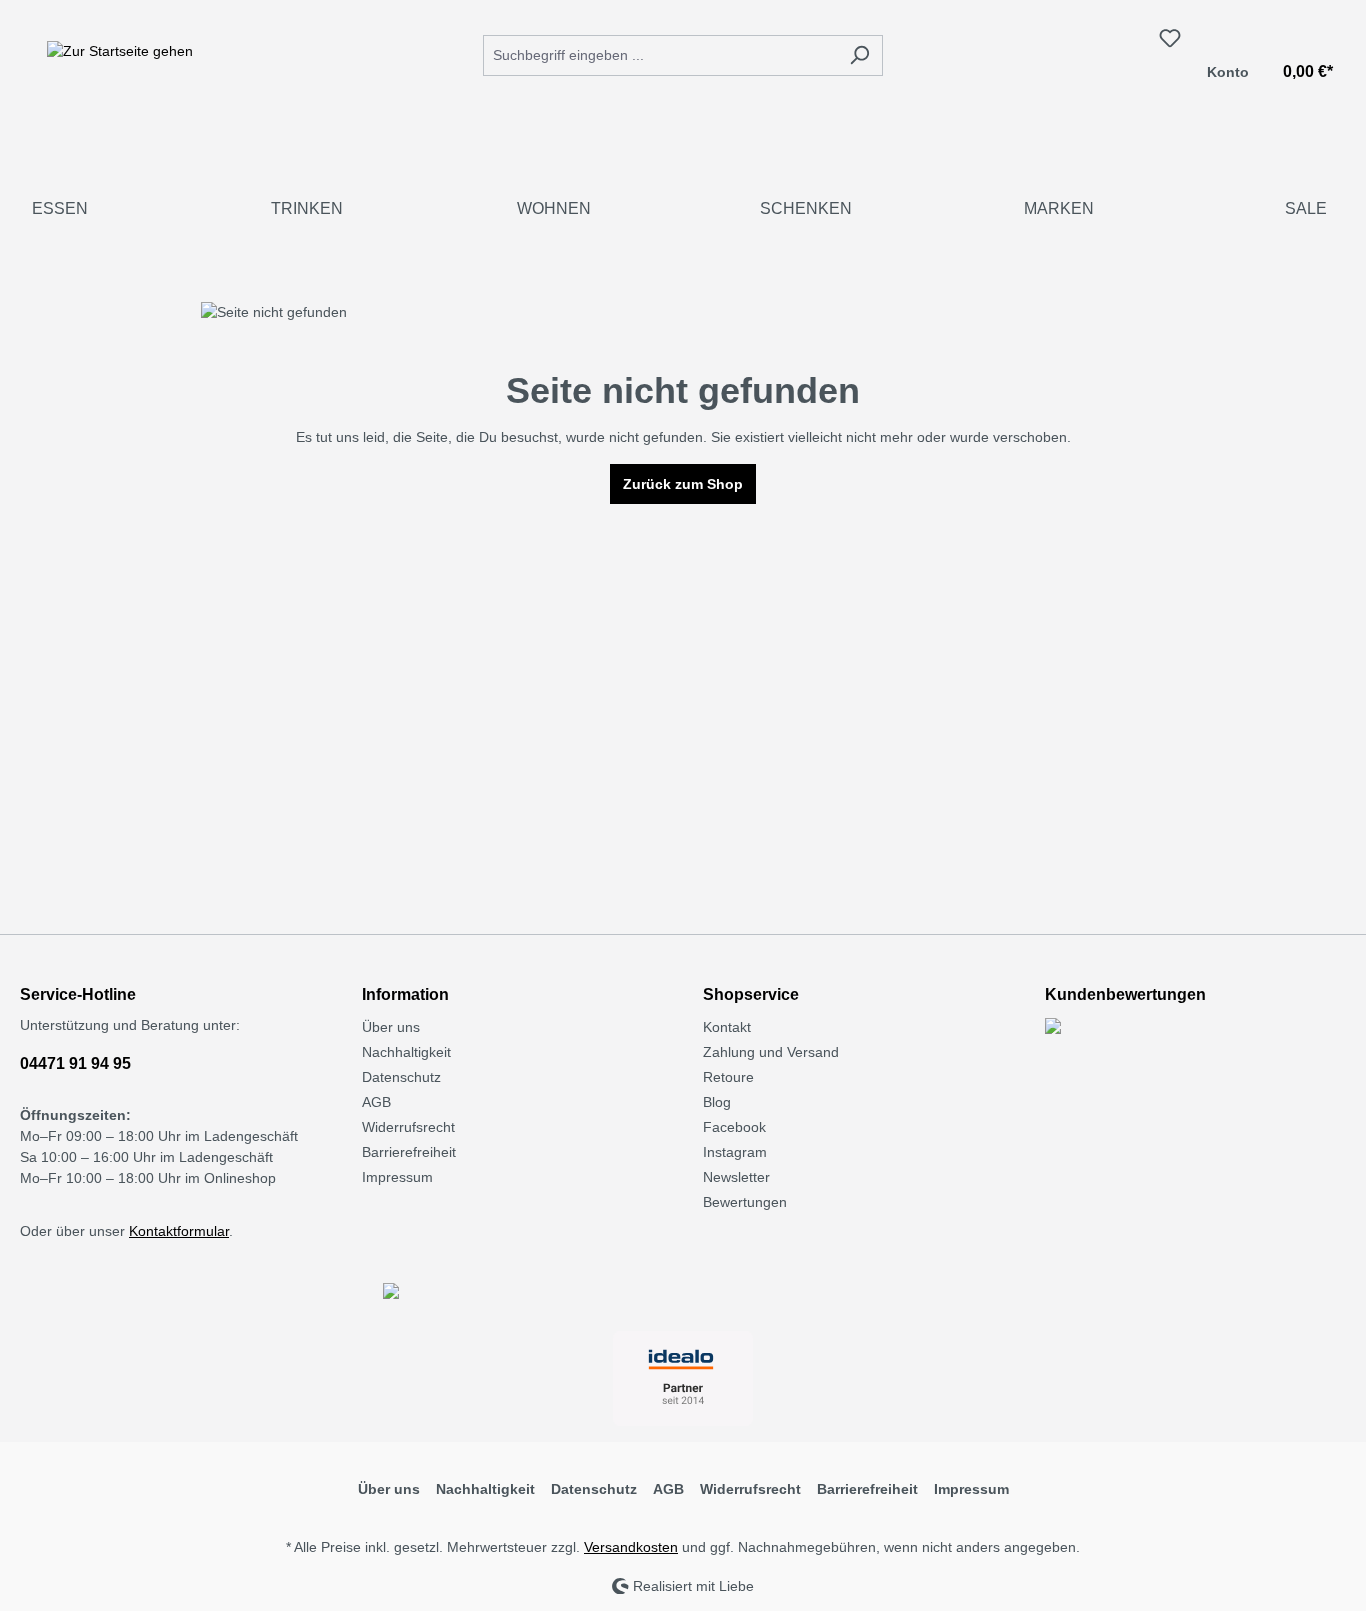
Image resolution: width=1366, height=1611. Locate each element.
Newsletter (736, 1177)
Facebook (734, 1127)
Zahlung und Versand (771, 1052)
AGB (376, 1102)
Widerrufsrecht (408, 1127)
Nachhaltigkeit (406, 1052)
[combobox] (660, 55)
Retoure (728, 1077)
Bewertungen (745, 1202)
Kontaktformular (179, 1231)
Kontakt (727, 1027)
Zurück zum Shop (683, 484)
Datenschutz (401, 1077)
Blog (717, 1102)
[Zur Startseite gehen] (120, 51)
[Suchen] (859, 55)
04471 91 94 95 (75, 1063)
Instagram (735, 1152)
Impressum (397, 1177)
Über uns (391, 1027)
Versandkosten (631, 1547)
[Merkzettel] (1170, 38)
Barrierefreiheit (409, 1152)
